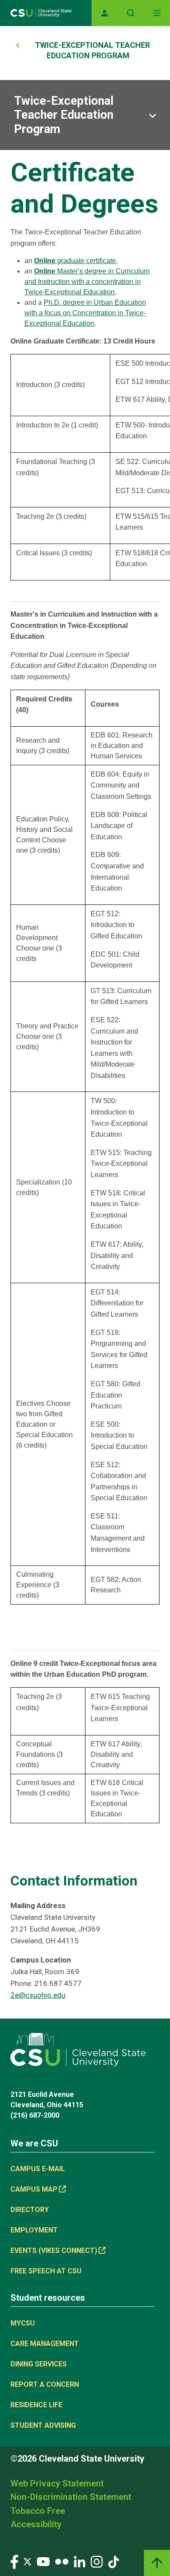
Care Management (45, 2344)
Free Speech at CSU (46, 2271)
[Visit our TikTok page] (114, 2561)
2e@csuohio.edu (38, 1995)
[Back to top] (157, 2563)
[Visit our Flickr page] (62, 2561)
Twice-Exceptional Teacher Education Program (64, 115)
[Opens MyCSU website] (105, 13)
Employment (34, 2230)
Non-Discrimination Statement (71, 2497)
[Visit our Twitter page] (27, 2561)
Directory (30, 2210)
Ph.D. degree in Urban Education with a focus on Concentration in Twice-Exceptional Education (85, 313)
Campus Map (34, 2189)
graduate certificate (75, 261)
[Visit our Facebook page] (14, 2561)
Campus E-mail (38, 2169)
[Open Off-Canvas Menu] (157, 13)
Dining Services (39, 2364)
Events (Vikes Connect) (54, 2251)
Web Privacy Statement (57, 2483)
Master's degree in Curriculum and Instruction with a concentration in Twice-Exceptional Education (87, 282)
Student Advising (43, 2425)
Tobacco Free (38, 2511)
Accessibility (36, 2524)
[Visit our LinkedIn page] (80, 2561)
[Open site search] (131, 13)
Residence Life (36, 2405)
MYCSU (23, 2323)
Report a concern (45, 2384)
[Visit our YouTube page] (43, 2561)
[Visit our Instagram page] (97, 2561)
